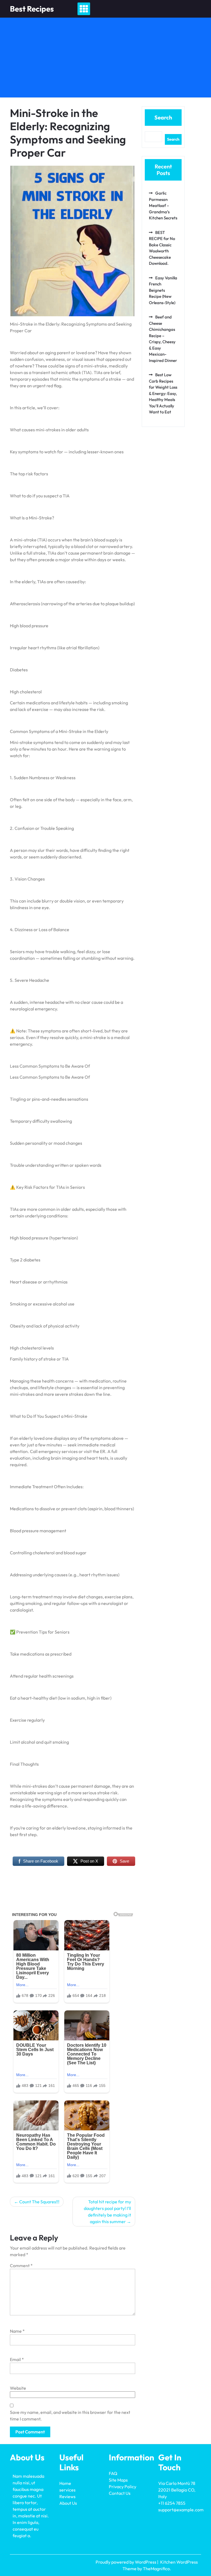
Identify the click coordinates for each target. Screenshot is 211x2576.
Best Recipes (32, 9)
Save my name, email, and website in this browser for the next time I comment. (70, 2416)
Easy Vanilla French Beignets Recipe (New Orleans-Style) (163, 290)
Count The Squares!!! (39, 2202)
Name (17, 2331)
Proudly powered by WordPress (126, 2562)
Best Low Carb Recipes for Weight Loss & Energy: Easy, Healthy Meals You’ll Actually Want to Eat (163, 393)
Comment (21, 2266)
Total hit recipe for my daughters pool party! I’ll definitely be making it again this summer (107, 2212)
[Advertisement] (105, 59)
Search (163, 117)
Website (18, 2388)
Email (17, 2359)
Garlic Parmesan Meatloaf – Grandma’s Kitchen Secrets (163, 205)
